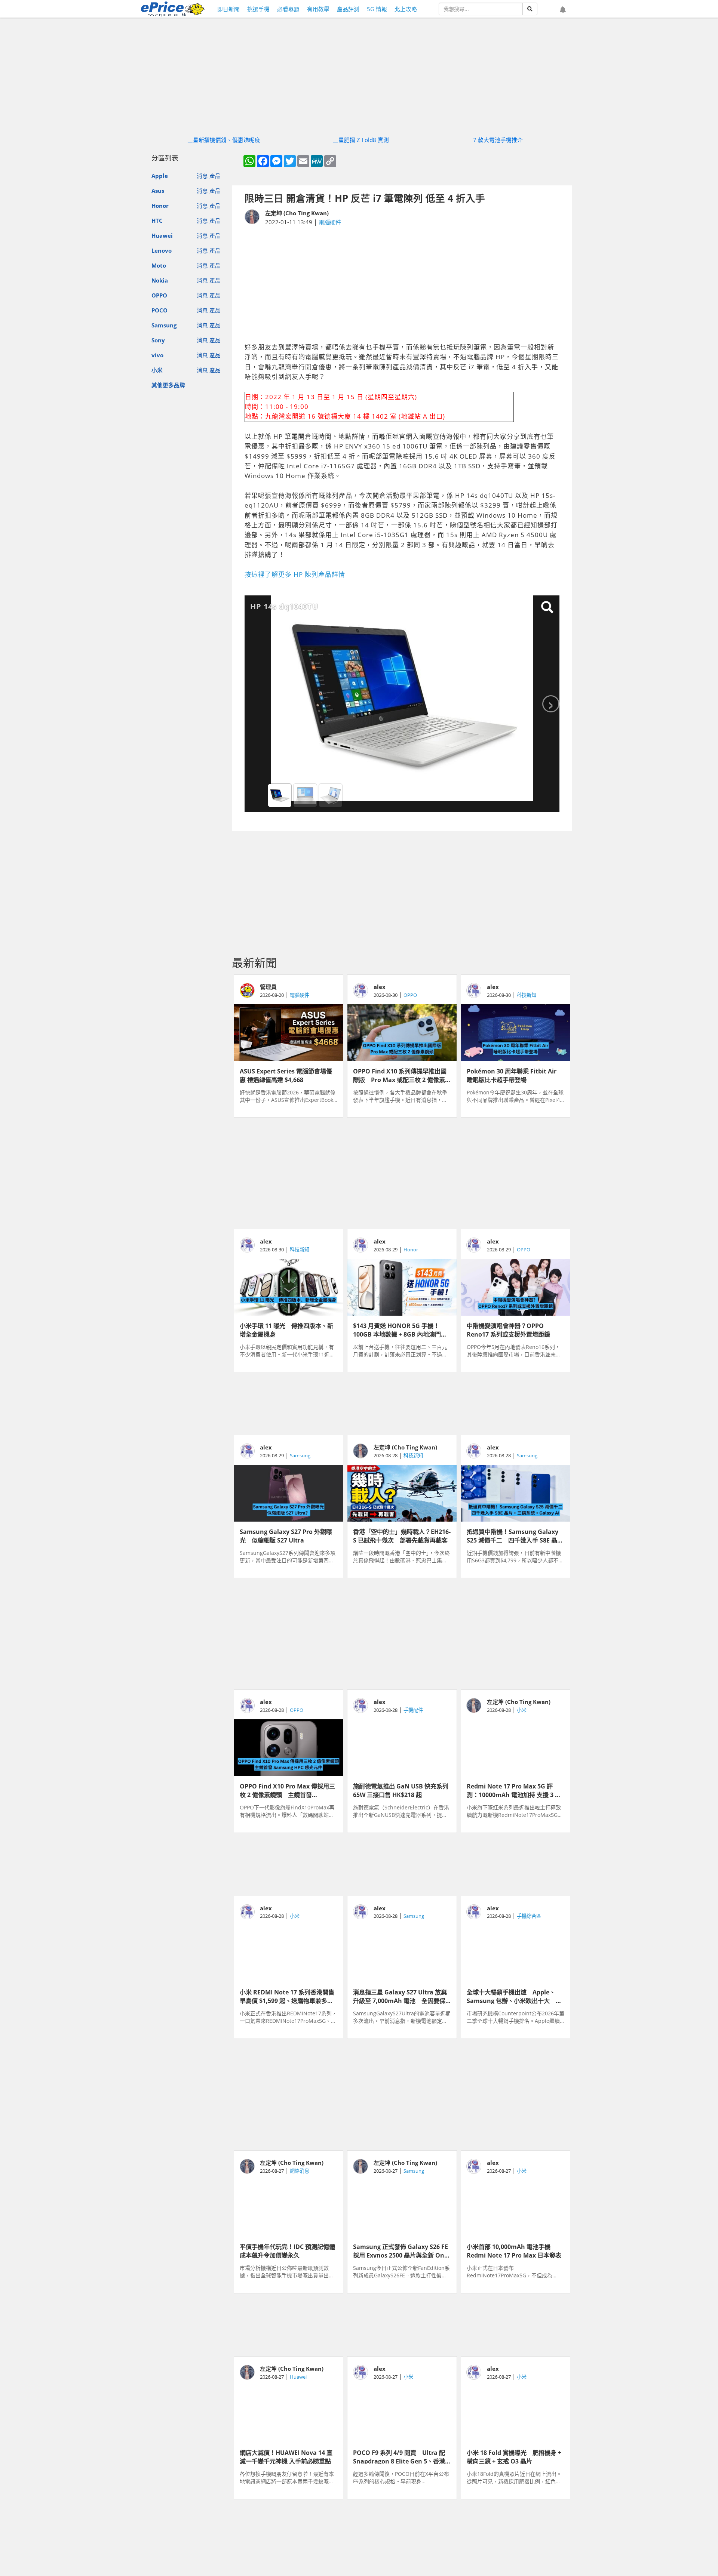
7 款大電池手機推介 (498, 140)
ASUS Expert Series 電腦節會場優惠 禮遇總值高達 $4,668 (286, 1075)
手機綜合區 (529, 1916)
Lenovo (162, 250)
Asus (158, 191)
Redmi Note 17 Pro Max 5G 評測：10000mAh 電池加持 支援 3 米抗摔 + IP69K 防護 (514, 1790)
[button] (563, 10)
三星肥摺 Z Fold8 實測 (361, 140)
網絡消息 (300, 2171)
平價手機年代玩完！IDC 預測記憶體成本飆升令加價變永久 (287, 2250)
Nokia (160, 280)
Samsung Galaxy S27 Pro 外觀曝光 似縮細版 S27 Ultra (286, 1535)
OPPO (159, 295)
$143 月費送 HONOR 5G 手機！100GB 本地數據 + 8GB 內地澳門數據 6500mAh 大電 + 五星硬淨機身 (401, 1329)
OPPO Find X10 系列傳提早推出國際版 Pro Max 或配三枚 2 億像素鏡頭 (400, 1075)
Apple (160, 176)
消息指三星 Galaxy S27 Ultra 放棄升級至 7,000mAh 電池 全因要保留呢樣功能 (400, 1996)
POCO (159, 310)
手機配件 (413, 1710)
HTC (157, 221)
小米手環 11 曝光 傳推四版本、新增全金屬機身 (286, 1329)
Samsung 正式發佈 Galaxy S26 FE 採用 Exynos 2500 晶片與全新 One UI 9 (401, 2250)
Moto (159, 265)
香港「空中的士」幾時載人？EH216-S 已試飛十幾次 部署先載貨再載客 (402, 1535)
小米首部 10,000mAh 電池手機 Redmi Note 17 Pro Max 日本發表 (514, 2250)
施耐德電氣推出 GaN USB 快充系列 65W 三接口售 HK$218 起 (402, 1790)
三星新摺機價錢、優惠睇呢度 (224, 140)
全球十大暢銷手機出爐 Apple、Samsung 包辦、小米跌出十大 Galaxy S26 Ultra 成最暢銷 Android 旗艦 (511, 1996)
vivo (157, 355)
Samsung (164, 325)
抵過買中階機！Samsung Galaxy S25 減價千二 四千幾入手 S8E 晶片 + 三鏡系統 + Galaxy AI (515, 1535)
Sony (158, 340)
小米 (157, 370)
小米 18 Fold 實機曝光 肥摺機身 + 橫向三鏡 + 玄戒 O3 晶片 (514, 2456)
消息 (202, 176)
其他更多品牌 (168, 385)
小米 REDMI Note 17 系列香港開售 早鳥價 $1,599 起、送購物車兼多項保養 (289, 1996)
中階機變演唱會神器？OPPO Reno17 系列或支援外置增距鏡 (508, 1329)
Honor (160, 206)
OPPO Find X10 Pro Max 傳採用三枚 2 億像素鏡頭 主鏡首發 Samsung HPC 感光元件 (287, 1790)
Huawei (162, 235)
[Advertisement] (402, 284)
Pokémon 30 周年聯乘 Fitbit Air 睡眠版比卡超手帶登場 (515, 1075)
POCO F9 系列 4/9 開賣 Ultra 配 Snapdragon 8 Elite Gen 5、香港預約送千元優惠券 (399, 2456)
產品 (215, 176)
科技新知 (527, 995)
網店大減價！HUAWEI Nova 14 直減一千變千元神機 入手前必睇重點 (286, 2456)
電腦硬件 (330, 222)
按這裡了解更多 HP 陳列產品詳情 (295, 574)
